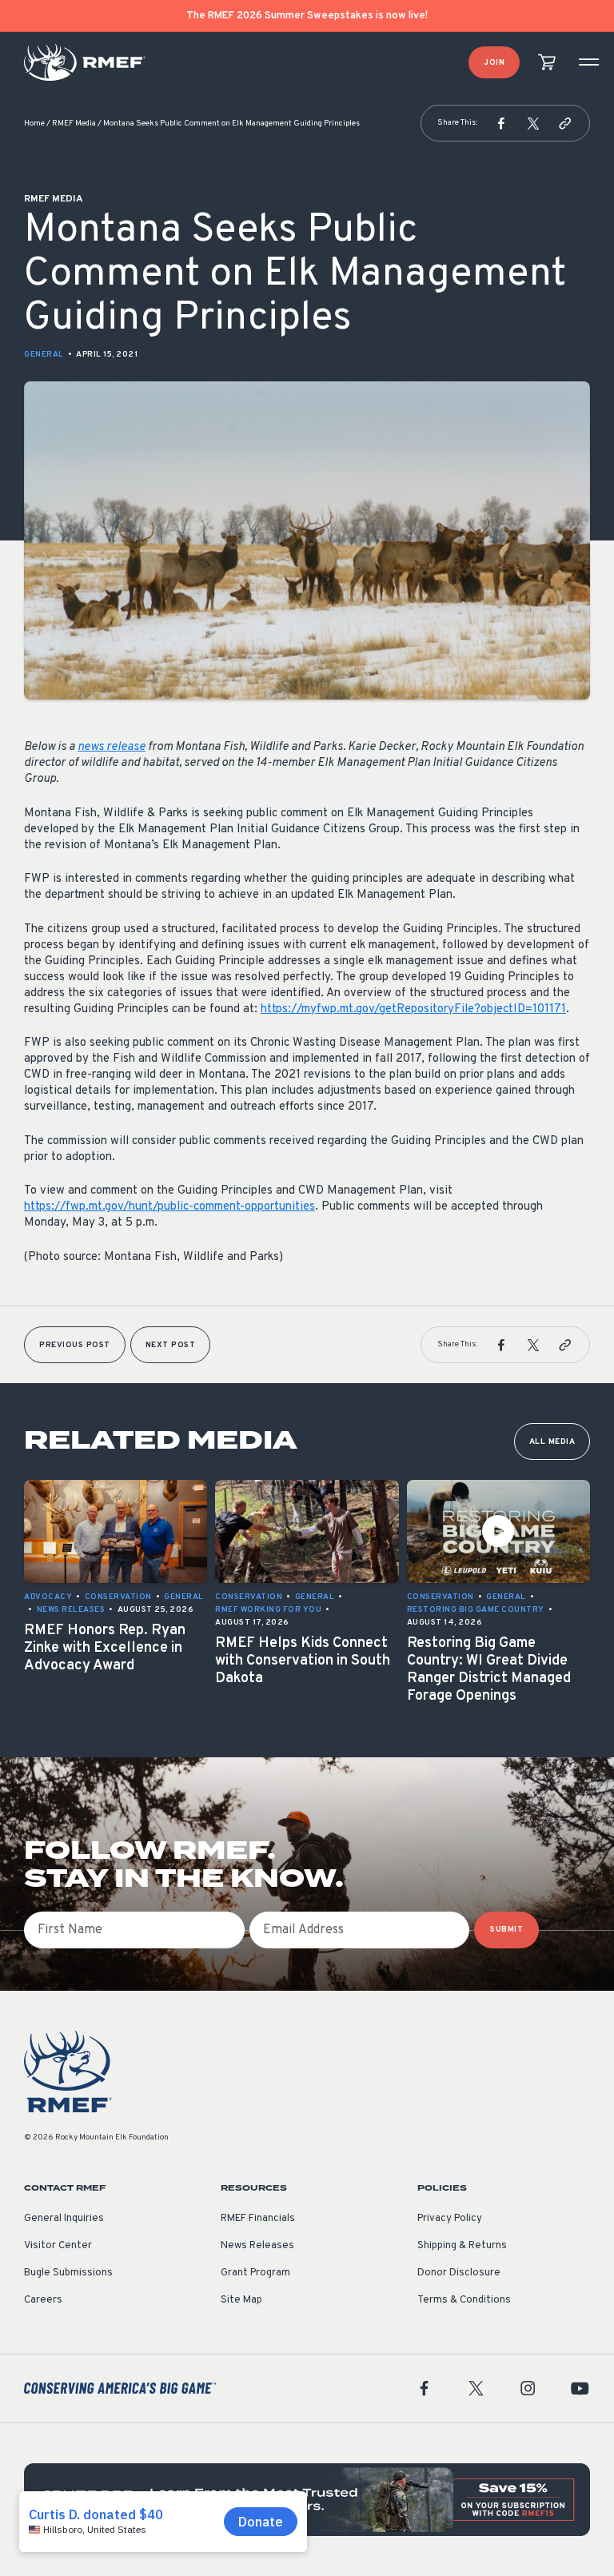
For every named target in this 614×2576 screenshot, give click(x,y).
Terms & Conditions (464, 2300)
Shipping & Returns (462, 2246)
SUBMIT (506, 1930)
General (44, 355)
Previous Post (75, 1345)
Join (494, 63)
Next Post (171, 1345)
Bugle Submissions (68, 2273)
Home (34, 124)
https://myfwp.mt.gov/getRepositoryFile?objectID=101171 (413, 1009)
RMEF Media (74, 124)
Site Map (241, 2300)
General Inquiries (64, 2219)
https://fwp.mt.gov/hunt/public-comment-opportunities (169, 1207)
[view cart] (547, 63)
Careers (43, 2300)
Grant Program (255, 2273)
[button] (501, 123)
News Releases (257, 2246)
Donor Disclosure (459, 2273)
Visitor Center (58, 2246)
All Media (552, 1442)
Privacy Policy (450, 2219)
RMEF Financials (258, 2219)
